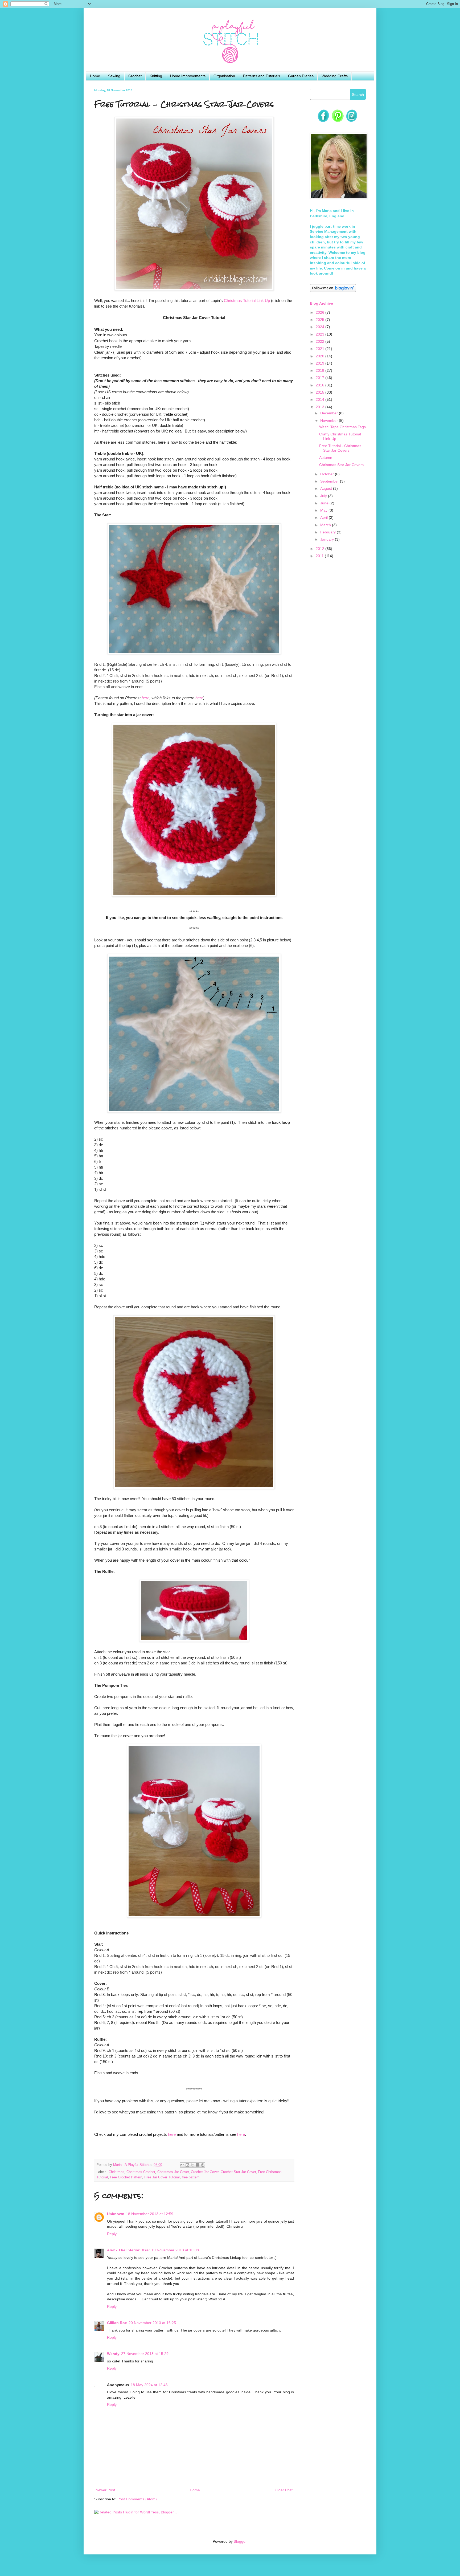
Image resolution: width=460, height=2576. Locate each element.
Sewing (114, 76)
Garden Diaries (301, 76)
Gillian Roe (117, 2323)
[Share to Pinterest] (203, 2165)
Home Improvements (188, 76)
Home (95, 76)
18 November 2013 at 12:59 (150, 2214)
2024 (321, 327)
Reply (112, 2234)
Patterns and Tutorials (262, 76)
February (328, 532)
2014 (321, 399)
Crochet (135, 76)
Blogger (240, 2541)
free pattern (191, 2177)
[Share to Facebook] (198, 2165)
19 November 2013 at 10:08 (175, 2250)
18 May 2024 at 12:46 (149, 2385)
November (330, 421)
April (325, 517)
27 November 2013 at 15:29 (145, 2354)
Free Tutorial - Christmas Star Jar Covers (340, 448)
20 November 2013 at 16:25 (152, 2323)
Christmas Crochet (141, 2172)
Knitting (156, 76)
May (324, 510)
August (327, 488)
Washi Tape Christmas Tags (342, 427)
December (330, 413)
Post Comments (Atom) (137, 2499)
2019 (321, 363)
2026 (321, 312)
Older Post (284, 2490)
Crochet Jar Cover (205, 2172)
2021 (321, 349)
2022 (321, 341)
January (328, 539)
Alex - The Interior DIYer (128, 2250)
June (325, 503)
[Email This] (182, 2165)
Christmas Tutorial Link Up (247, 301)
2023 (321, 334)
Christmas (116, 2172)
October (328, 474)
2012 (321, 549)
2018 (321, 370)
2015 (321, 392)
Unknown (116, 2214)
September (330, 481)
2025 (321, 320)
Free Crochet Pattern (126, 2177)
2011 (320, 556)
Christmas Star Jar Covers (341, 465)
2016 (321, 385)
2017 (321, 378)
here (145, 698)
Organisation (224, 76)
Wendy (113, 2354)
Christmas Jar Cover (173, 2172)
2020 (321, 356)
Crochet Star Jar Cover (238, 2172)
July (324, 496)
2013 (321, 407)
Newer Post (105, 2490)
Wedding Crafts (335, 76)
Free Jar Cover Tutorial (162, 2177)
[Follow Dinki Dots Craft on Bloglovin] (333, 291)
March (326, 525)
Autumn (326, 458)
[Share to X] (192, 2165)
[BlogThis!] (187, 2165)
